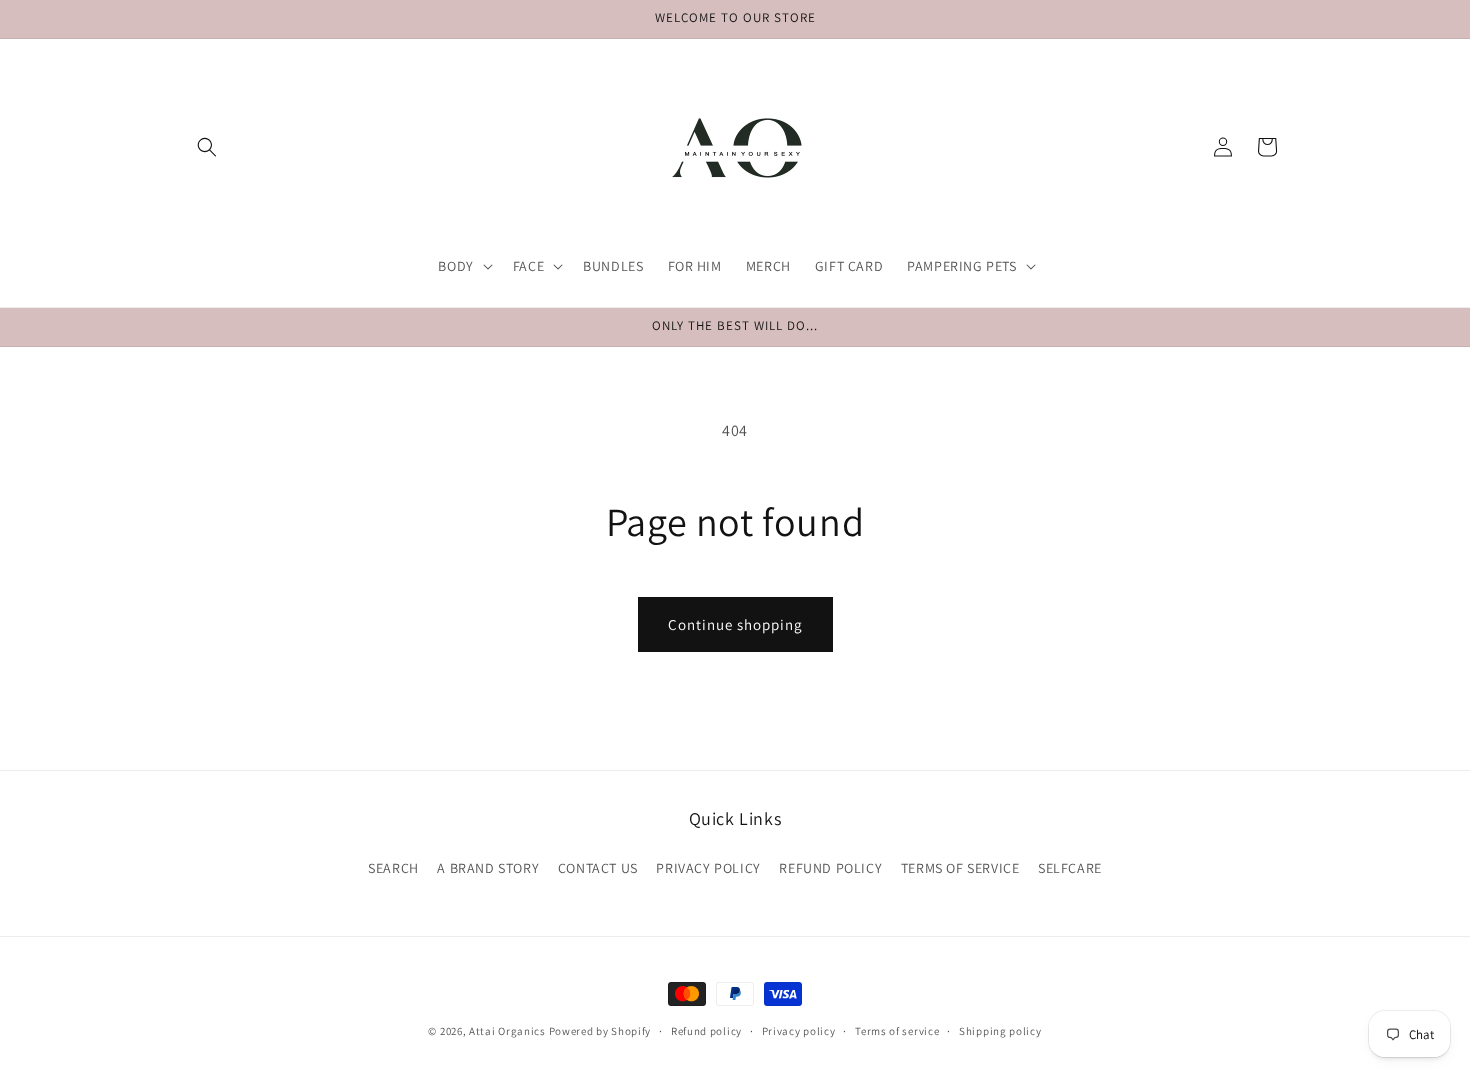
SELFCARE (1070, 868)
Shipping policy (1000, 1031)
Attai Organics (507, 1031)
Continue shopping (735, 624)
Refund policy (706, 1031)
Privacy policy (799, 1031)
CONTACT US (598, 868)
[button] (207, 147)
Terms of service (897, 1031)
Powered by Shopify (600, 1031)
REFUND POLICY (830, 868)
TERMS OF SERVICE (960, 868)
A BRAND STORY (488, 868)
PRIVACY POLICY (708, 868)
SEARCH (393, 868)
